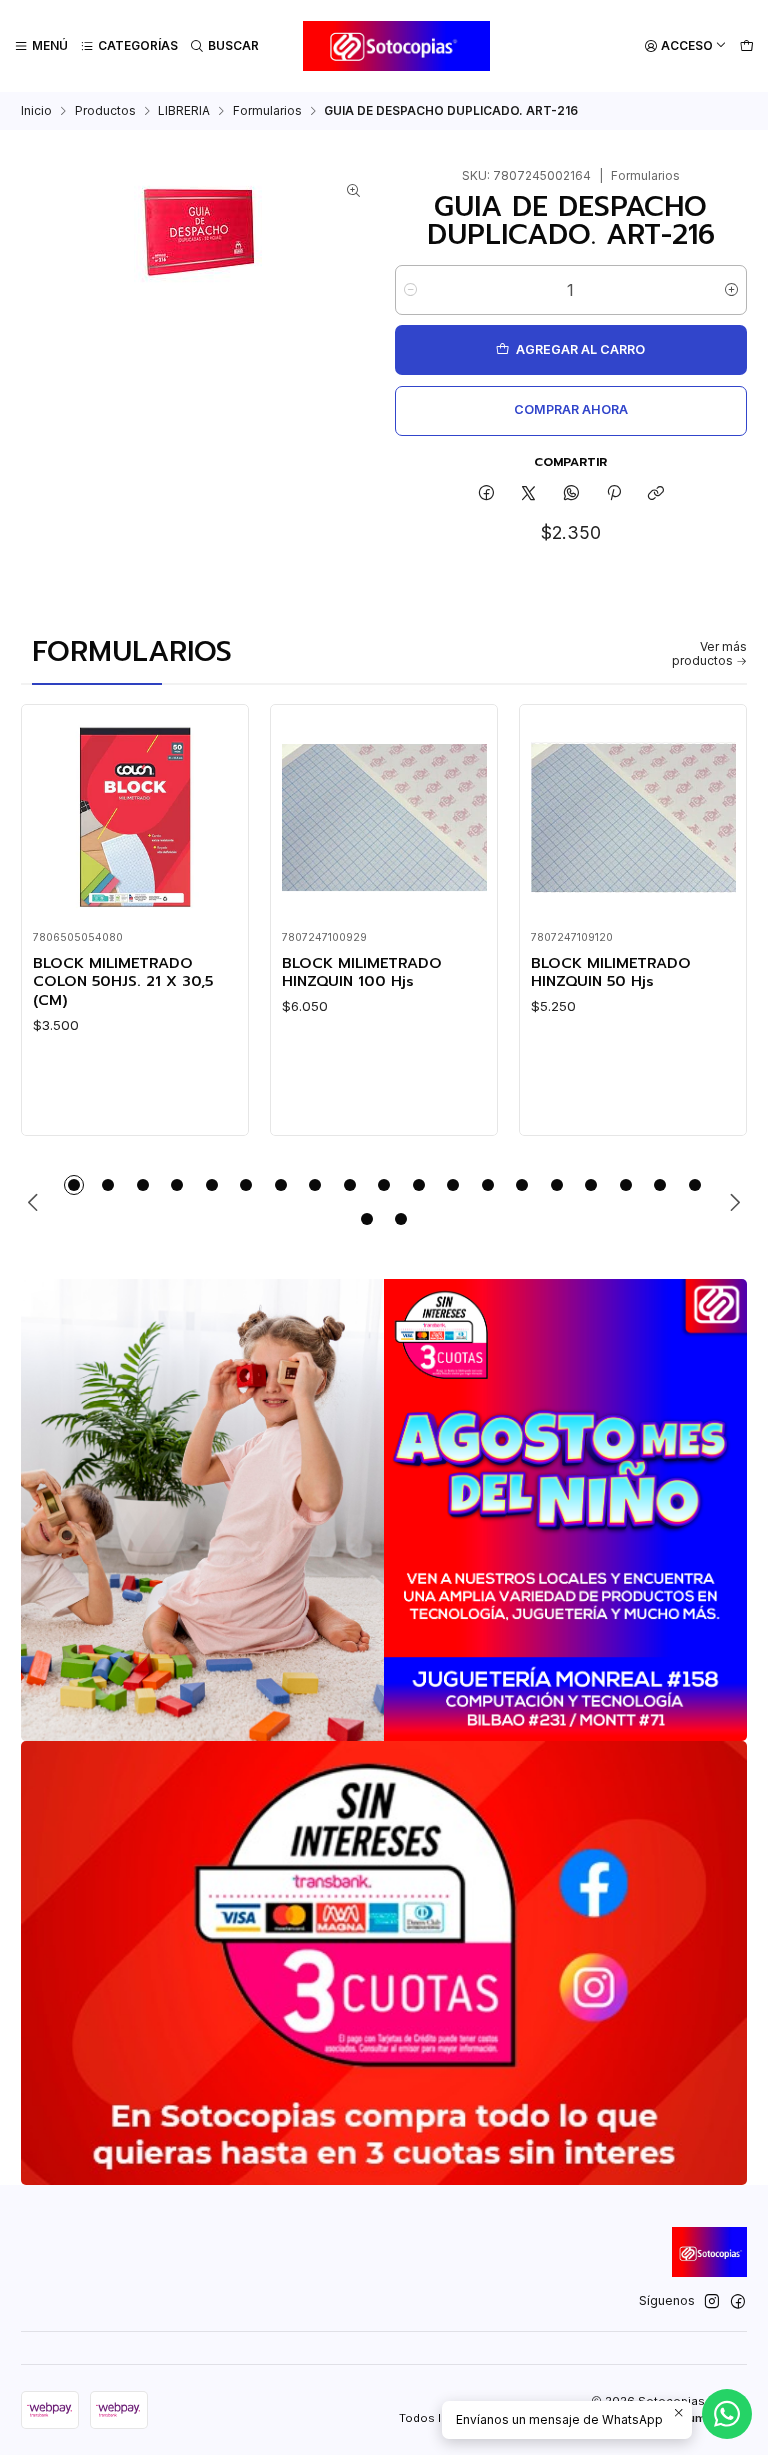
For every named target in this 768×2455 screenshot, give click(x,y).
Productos (105, 111)
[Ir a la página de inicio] (396, 46)
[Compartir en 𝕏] (529, 494)
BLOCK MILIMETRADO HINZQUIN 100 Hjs (362, 972)
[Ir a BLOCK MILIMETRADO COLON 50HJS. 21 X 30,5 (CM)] (135, 817)
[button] (74, 1185)
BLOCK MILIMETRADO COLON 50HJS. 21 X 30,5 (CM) (123, 981)
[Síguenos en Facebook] (738, 2302)
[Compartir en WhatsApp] (572, 494)
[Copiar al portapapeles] (656, 494)
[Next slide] (732, 1202)
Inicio (36, 111)
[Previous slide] (36, 1202)
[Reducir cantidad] (410, 290)
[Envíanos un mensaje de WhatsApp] (727, 2414)
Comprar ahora (571, 409)
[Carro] (746, 46)
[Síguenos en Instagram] (712, 2302)
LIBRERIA (184, 111)
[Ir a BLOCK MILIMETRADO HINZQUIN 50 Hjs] (633, 817)
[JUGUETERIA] (384, 1510)
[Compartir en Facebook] (486, 494)
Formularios (267, 111)
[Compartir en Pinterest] (614, 494)
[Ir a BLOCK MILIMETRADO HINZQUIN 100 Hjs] (384, 817)
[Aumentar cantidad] (731, 290)
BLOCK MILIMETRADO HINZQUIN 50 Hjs (611, 972)
